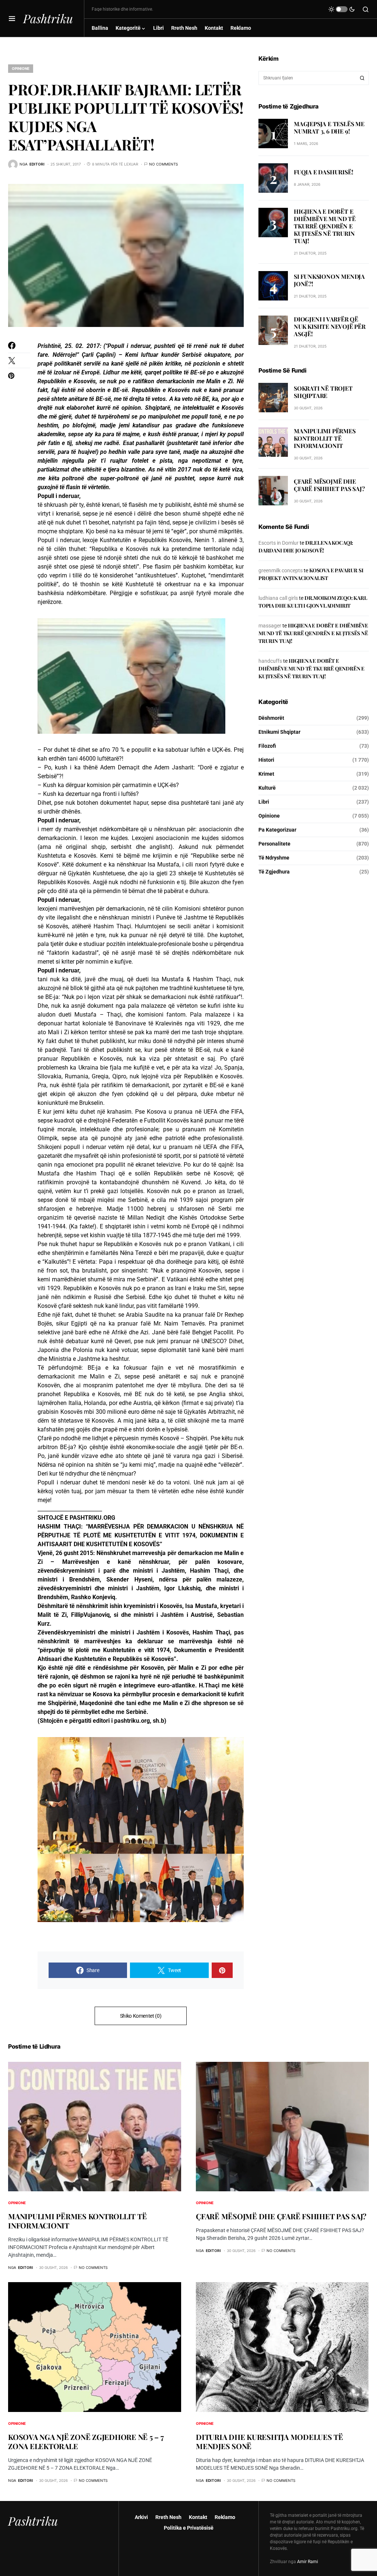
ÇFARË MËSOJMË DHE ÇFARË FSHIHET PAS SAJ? (329, 485)
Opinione (21, 68)
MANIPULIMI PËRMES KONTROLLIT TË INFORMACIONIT (325, 438)
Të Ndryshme (274, 858)
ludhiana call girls (278, 598)
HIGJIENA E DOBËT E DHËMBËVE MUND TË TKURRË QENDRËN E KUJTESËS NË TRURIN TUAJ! (325, 226)
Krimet (266, 774)
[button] (12, 18)
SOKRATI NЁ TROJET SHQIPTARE (323, 392)
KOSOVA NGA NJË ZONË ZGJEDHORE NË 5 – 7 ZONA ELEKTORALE (86, 2441)
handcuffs (270, 661)
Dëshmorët (271, 718)
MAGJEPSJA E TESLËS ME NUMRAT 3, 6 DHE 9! (329, 127)
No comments (163, 164)
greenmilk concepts (281, 570)
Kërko (362, 78)
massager (270, 626)
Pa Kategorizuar (277, 830)
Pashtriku (48, 18)
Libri (264, 802)
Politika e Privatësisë (189, 2528)
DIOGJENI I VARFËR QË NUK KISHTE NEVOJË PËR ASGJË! (330, 326)
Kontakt (198, 2517)
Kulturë (267, 788)
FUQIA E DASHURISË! (323, 172)
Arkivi (141, 2517)
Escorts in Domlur (279, 543)
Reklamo (225, 2517)
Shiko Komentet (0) (141, 2016)
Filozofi (267, 746)
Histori (266, 760)
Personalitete (274, 844)
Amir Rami (308, 2562)
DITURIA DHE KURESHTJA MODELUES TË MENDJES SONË (269, 2441)
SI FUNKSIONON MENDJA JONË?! (329, 280)
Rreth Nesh (168, 2517)
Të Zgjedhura (274, 872)
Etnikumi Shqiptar (279, 732)
